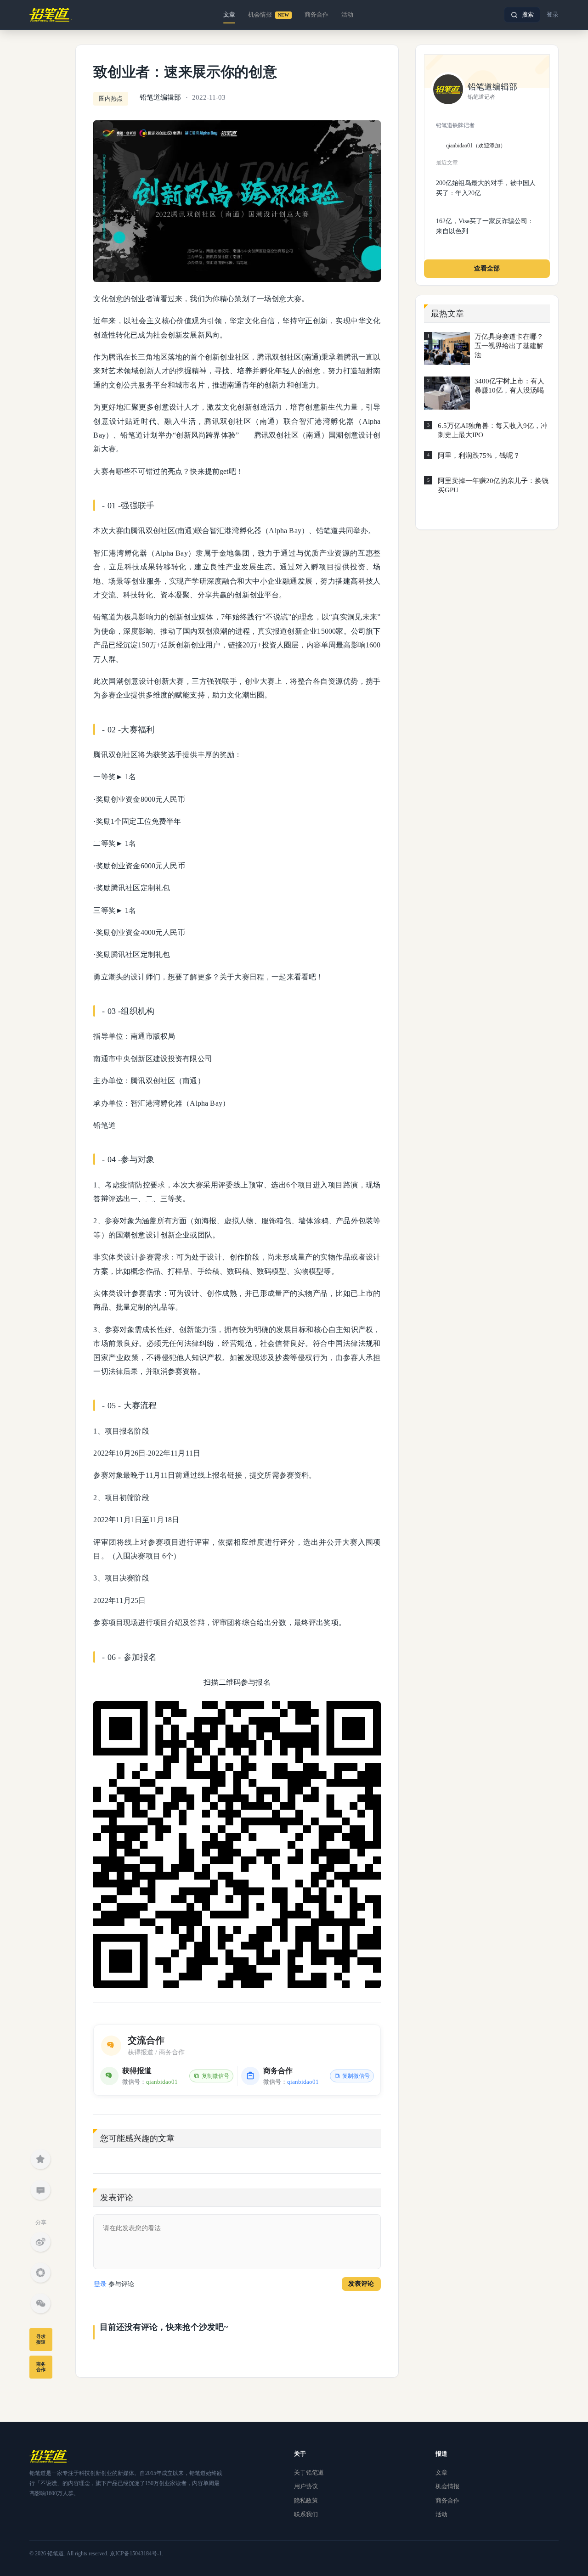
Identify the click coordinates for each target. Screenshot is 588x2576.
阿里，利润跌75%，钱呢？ (479, 456)
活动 (347, 14)
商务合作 (317, 14)
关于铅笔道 (309, 2472)
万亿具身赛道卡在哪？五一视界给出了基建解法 (509, 346)
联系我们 (306, 2514)
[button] (522, 15)
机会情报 (269, 14)
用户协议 (306, 2486)
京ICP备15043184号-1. (136, 2554)
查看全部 (487, 268)
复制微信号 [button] (215, 2076)
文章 (229, 14)
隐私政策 (306, 2500)
